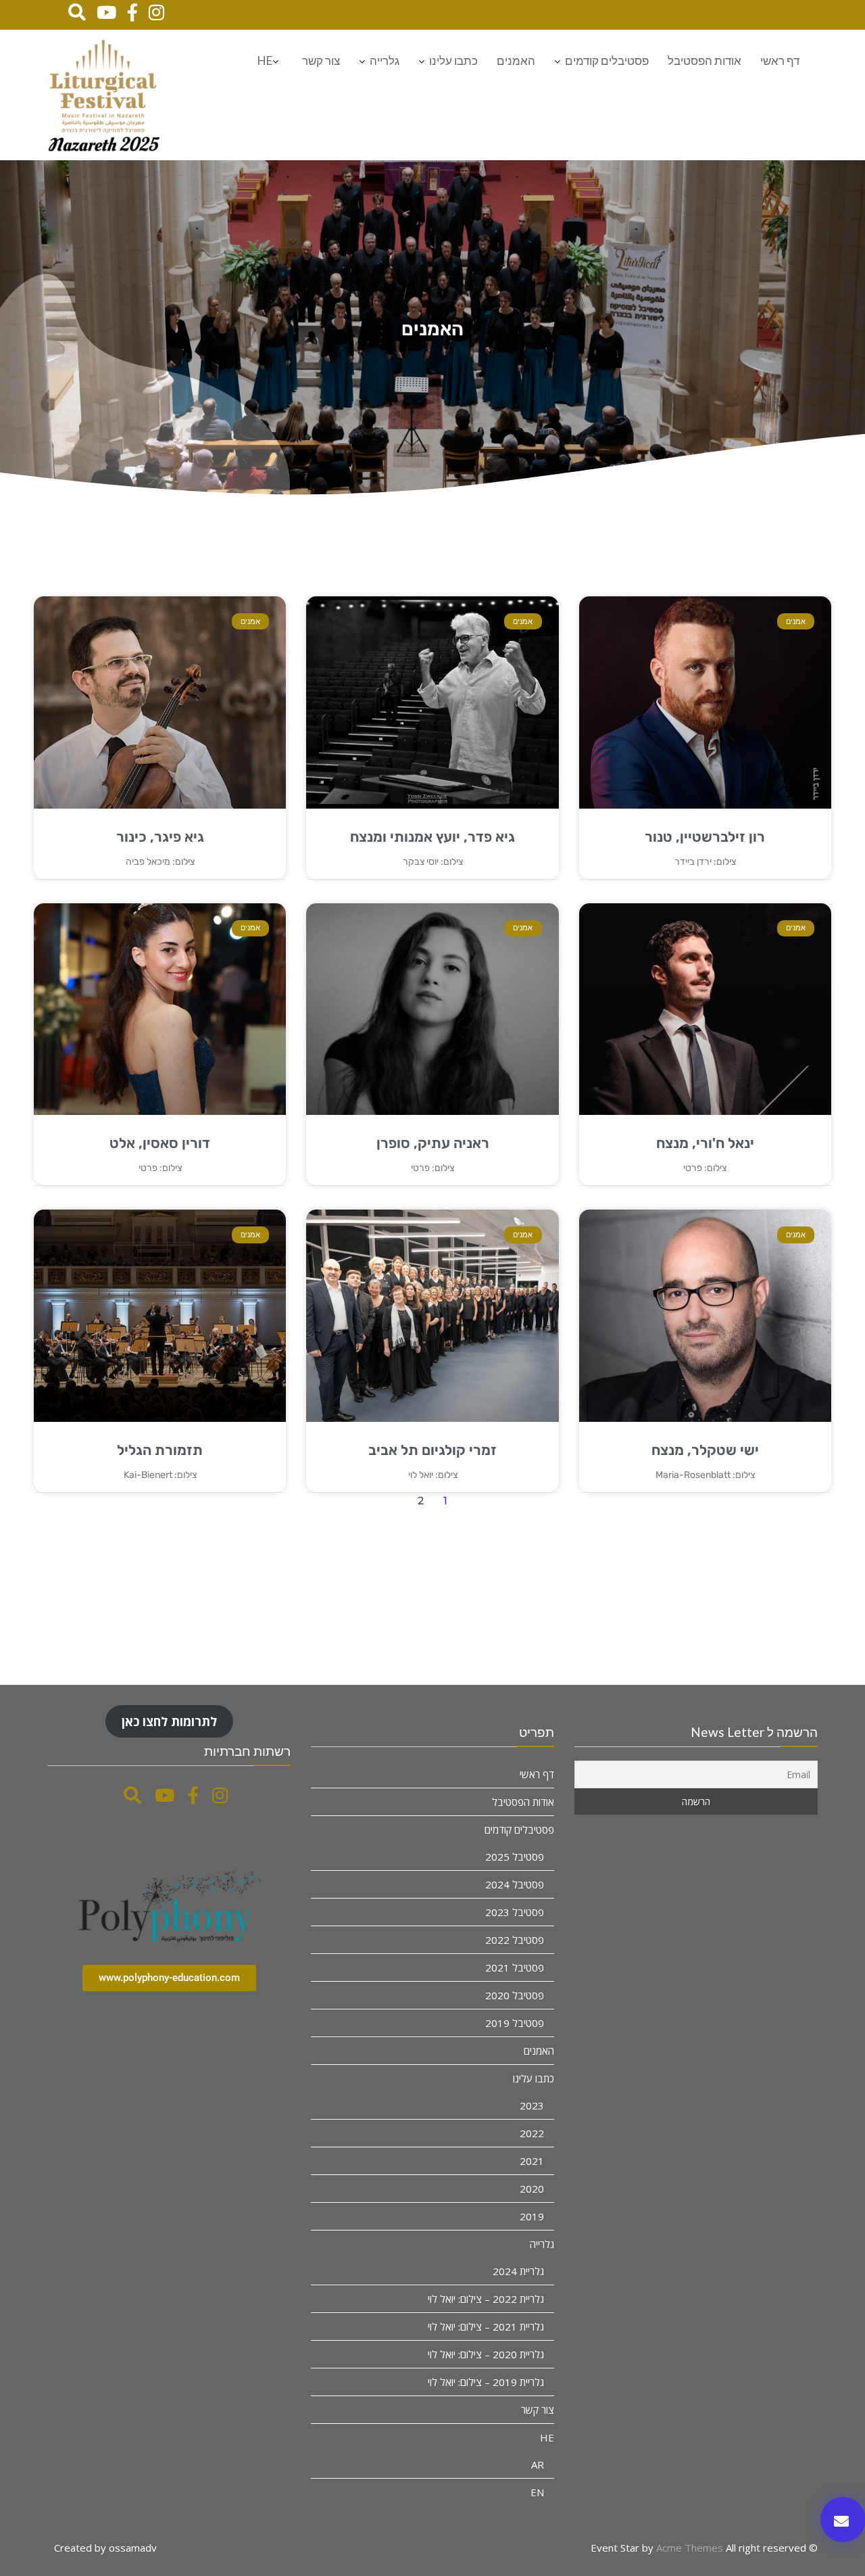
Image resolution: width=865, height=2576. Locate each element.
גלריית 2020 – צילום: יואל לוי (486, 2354)
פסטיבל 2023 (515, 1912)
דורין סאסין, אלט (160, 1143)
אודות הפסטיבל (705, 61)
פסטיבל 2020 (515, 1995)
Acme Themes (690, 2548)
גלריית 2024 (518, 2271)
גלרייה (385, 61)
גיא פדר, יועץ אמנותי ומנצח (432, 837)
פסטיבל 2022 (515, 1940)
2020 (532, 2189)
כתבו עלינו (453, 61)
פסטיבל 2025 (515, 1857)
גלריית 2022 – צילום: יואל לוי (486, 2299)
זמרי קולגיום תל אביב (432, 1450)
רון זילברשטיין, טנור (705, 837)
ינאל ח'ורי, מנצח (705, 1143)
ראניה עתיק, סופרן (433, 1143)
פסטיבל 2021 (515, 1967)
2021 (532, 2161)
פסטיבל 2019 (515, 2023)
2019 (532, 2216)
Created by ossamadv (105, 2548)
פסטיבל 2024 (515, 1884)
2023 (532, 2105)
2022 (532, 2133)
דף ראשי (780, 61)
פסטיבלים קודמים (607, 61)
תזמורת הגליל (160, 1450)
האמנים (516, 61)
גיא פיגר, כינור (160, 837)
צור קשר (321, 61)
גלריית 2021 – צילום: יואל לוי (486, 2327)
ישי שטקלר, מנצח (705, 1450)
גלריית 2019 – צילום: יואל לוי (486, 2382)
